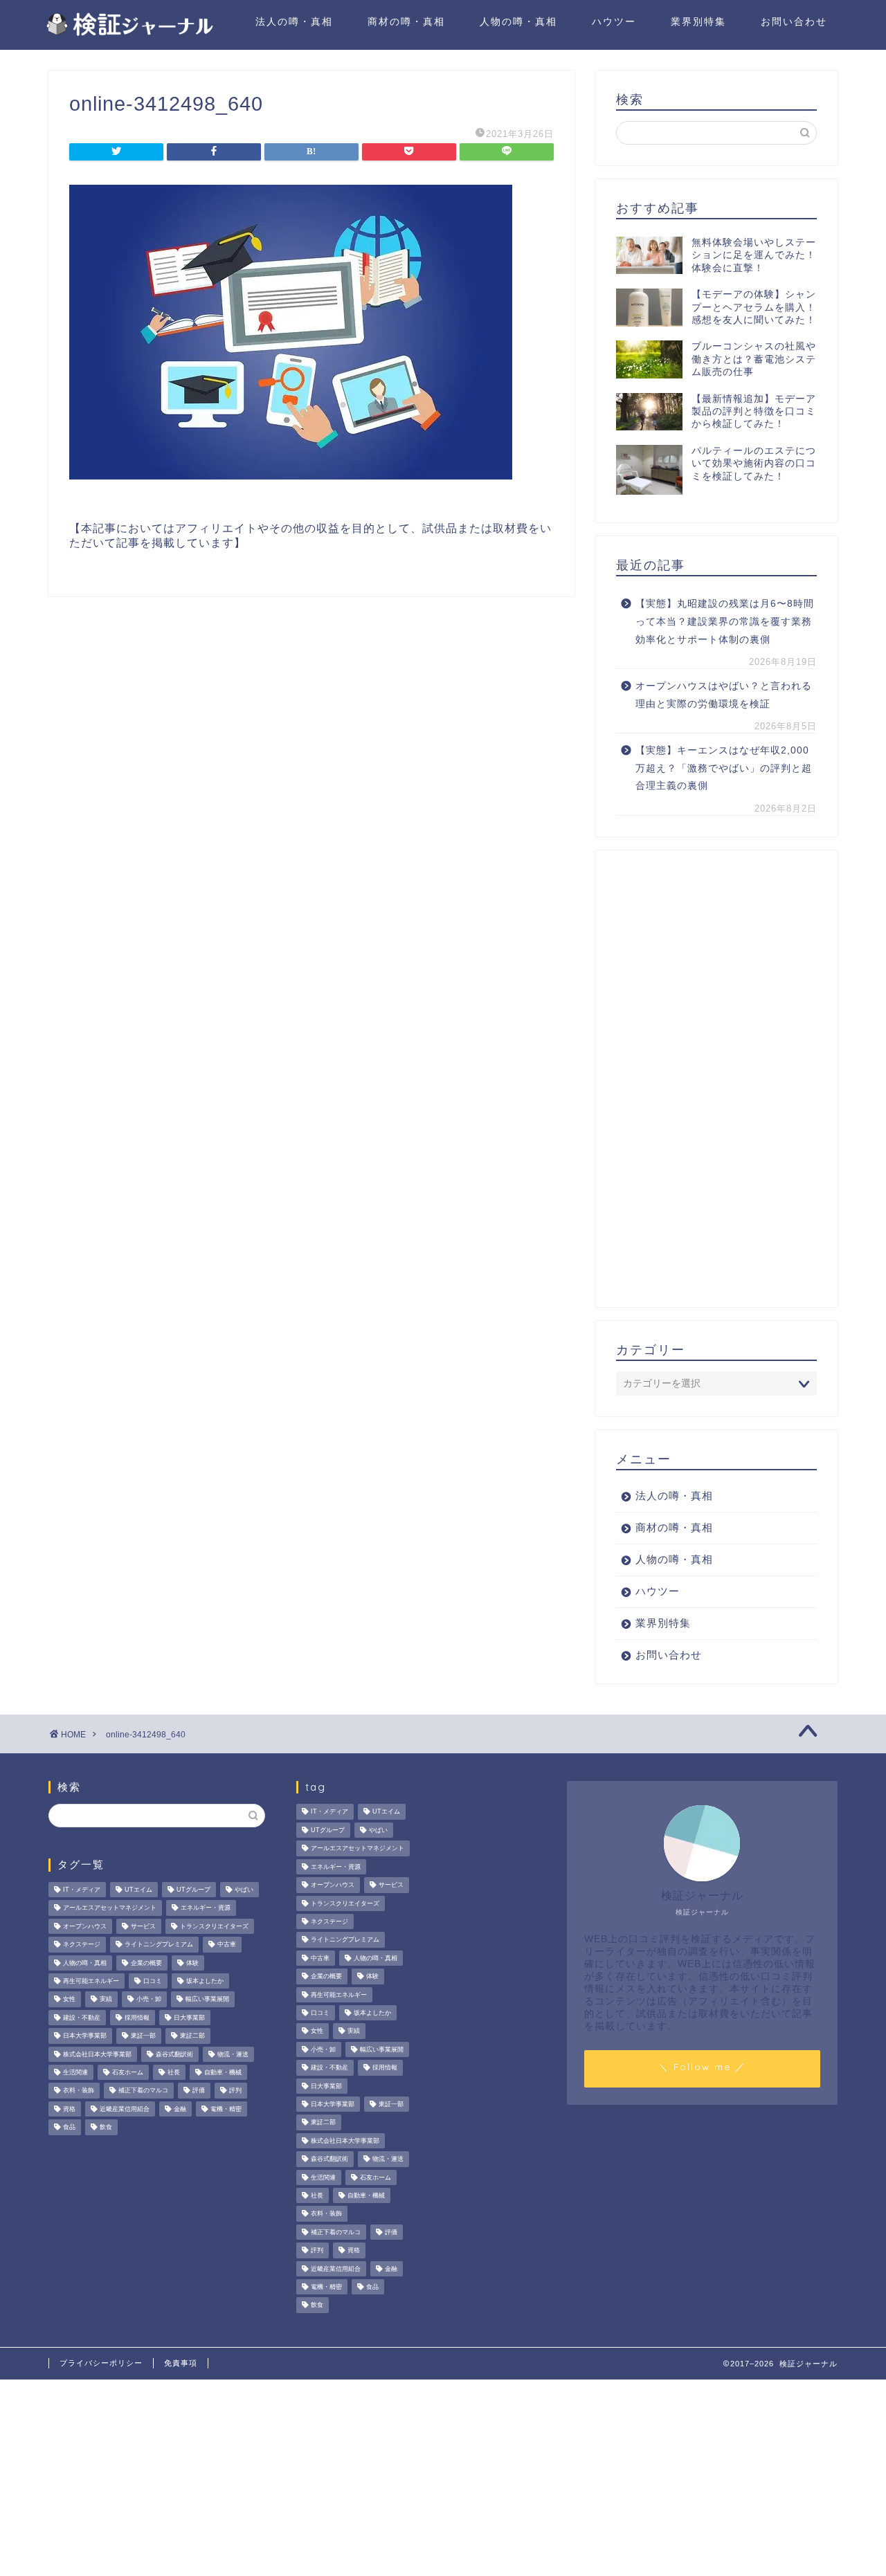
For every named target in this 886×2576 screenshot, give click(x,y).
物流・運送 (233, 2054)
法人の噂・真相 (294, 21)
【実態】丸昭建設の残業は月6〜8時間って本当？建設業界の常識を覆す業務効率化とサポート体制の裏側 (725, 621)
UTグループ (193, 1890)
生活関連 (75, 2072)
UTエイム (138, 1890)
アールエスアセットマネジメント (110, 1908)
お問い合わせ (794, 21)
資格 (69, 2109)
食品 (69, 2128)
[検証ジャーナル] (128, 34)
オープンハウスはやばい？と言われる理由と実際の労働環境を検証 (724, 695)
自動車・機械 (223, 2072)
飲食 (106, 2128)
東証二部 (192, 2036)
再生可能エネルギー (91, 1981)
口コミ (153, 1981)
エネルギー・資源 (206, 1908)
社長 (174, 2072)
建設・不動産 (82, 2018)
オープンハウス (85, 1926)
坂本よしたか (205, 1981)
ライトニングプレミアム (159, 1945)
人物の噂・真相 (518, 21)
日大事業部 (189, 2018)
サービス (143, 1926)
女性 (69, 2000)
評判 (235, 2091)
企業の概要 (146, 1963)
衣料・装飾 (79, 2091)
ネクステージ (82, 1945)
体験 (192, 1963)
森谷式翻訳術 (174, 2054)
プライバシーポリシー (101, 2363)
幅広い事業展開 (207, 2000)
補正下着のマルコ (143, 2091)
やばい (244, 1890)
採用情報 (137, 2018)
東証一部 (143, 2036)
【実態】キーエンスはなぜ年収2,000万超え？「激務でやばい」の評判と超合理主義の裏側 (724, 768)
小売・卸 (149, 2000)
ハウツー (614, 21)
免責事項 (181, 2363)
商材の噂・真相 (406, 21)
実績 (106, 2000)
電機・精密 (226, 2109)
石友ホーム (128, 2072)
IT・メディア (82, 1890)
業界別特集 (698, 21)
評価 (199, 2091)
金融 (180, 2109)
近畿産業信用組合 (125, 2109)
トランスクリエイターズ (214, 1926)
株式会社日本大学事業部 (97, 2054)
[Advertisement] (716, 1079)
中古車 (227, 1945)
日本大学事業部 (85, 2036)
